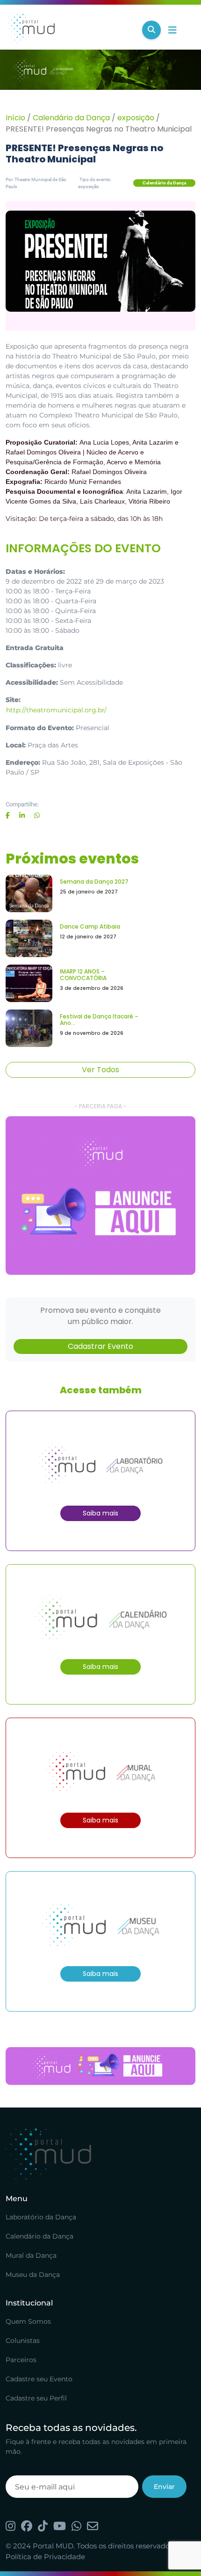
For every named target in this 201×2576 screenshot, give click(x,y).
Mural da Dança (31, 2255)
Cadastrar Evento (100, 1346)
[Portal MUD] (70, 30)
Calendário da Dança (71, 118)
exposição (136, 118)
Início (15, 118)
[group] (100, 1195)
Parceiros (21, 2360)
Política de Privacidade (45, 2557)
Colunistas (23, 2341)
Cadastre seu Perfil (36, 2398)
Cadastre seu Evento (39, 2379)
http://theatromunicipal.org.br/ (56, 710)
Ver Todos (100, 1070)
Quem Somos (28, 2321)
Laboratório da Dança (41, 2217)
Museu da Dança (33, 2275)
